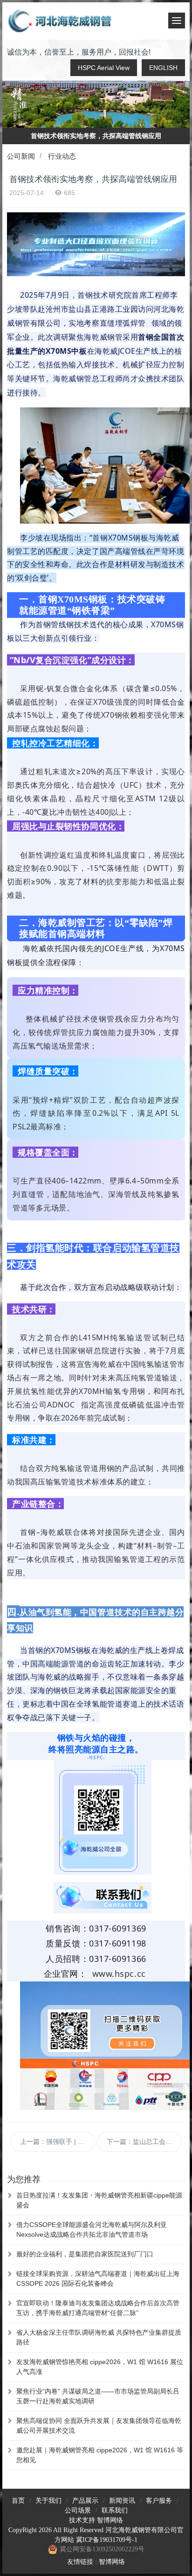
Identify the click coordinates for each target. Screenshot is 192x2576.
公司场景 (78, 2510)
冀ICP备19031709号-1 (107, 2540)
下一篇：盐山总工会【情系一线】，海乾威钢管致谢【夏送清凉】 (144, 2142)
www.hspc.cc (119, 1974)
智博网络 (110, 2520)
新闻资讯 (122, 2501)
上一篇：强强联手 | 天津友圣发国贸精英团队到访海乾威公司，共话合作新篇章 (58, 2142)
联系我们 (115, 2510)
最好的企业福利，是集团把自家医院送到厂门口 (85, 2254)
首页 (18, 2501)
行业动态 (62, 156)
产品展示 (85, 2501)
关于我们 (48, 2501)
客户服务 (159, 2501)
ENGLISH (163, 68)
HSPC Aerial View (104, 68)
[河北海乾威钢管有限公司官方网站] (61, 21)
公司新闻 (21, 156)
